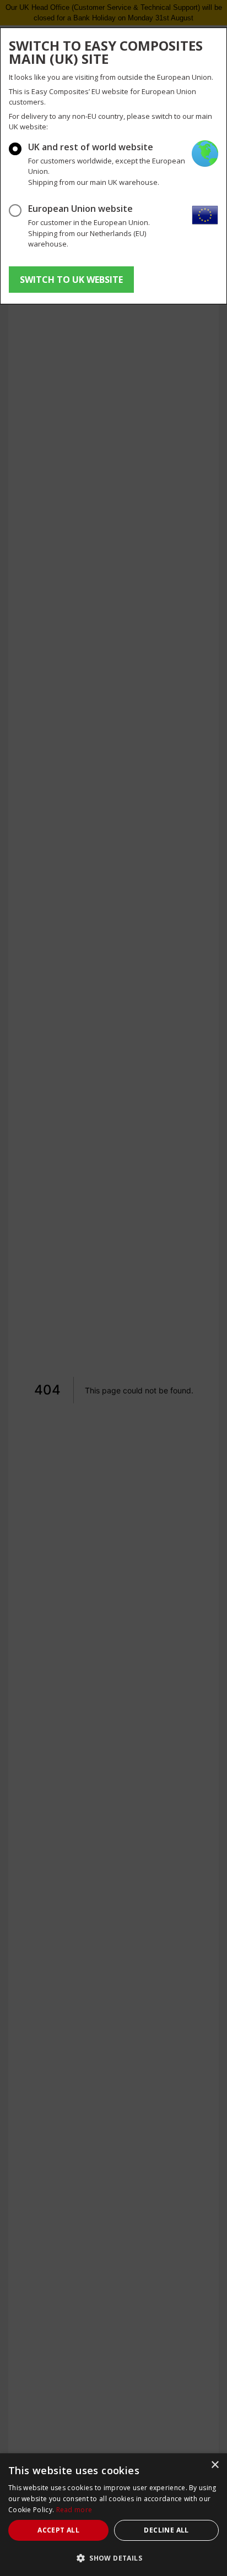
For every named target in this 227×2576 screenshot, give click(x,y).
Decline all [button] (166, 2530)
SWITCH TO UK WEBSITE (71, 280)
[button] (113, 2558)
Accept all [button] (58, 2530)
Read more (74, 2510)
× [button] (215, 2465)
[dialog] (113, 2515)
